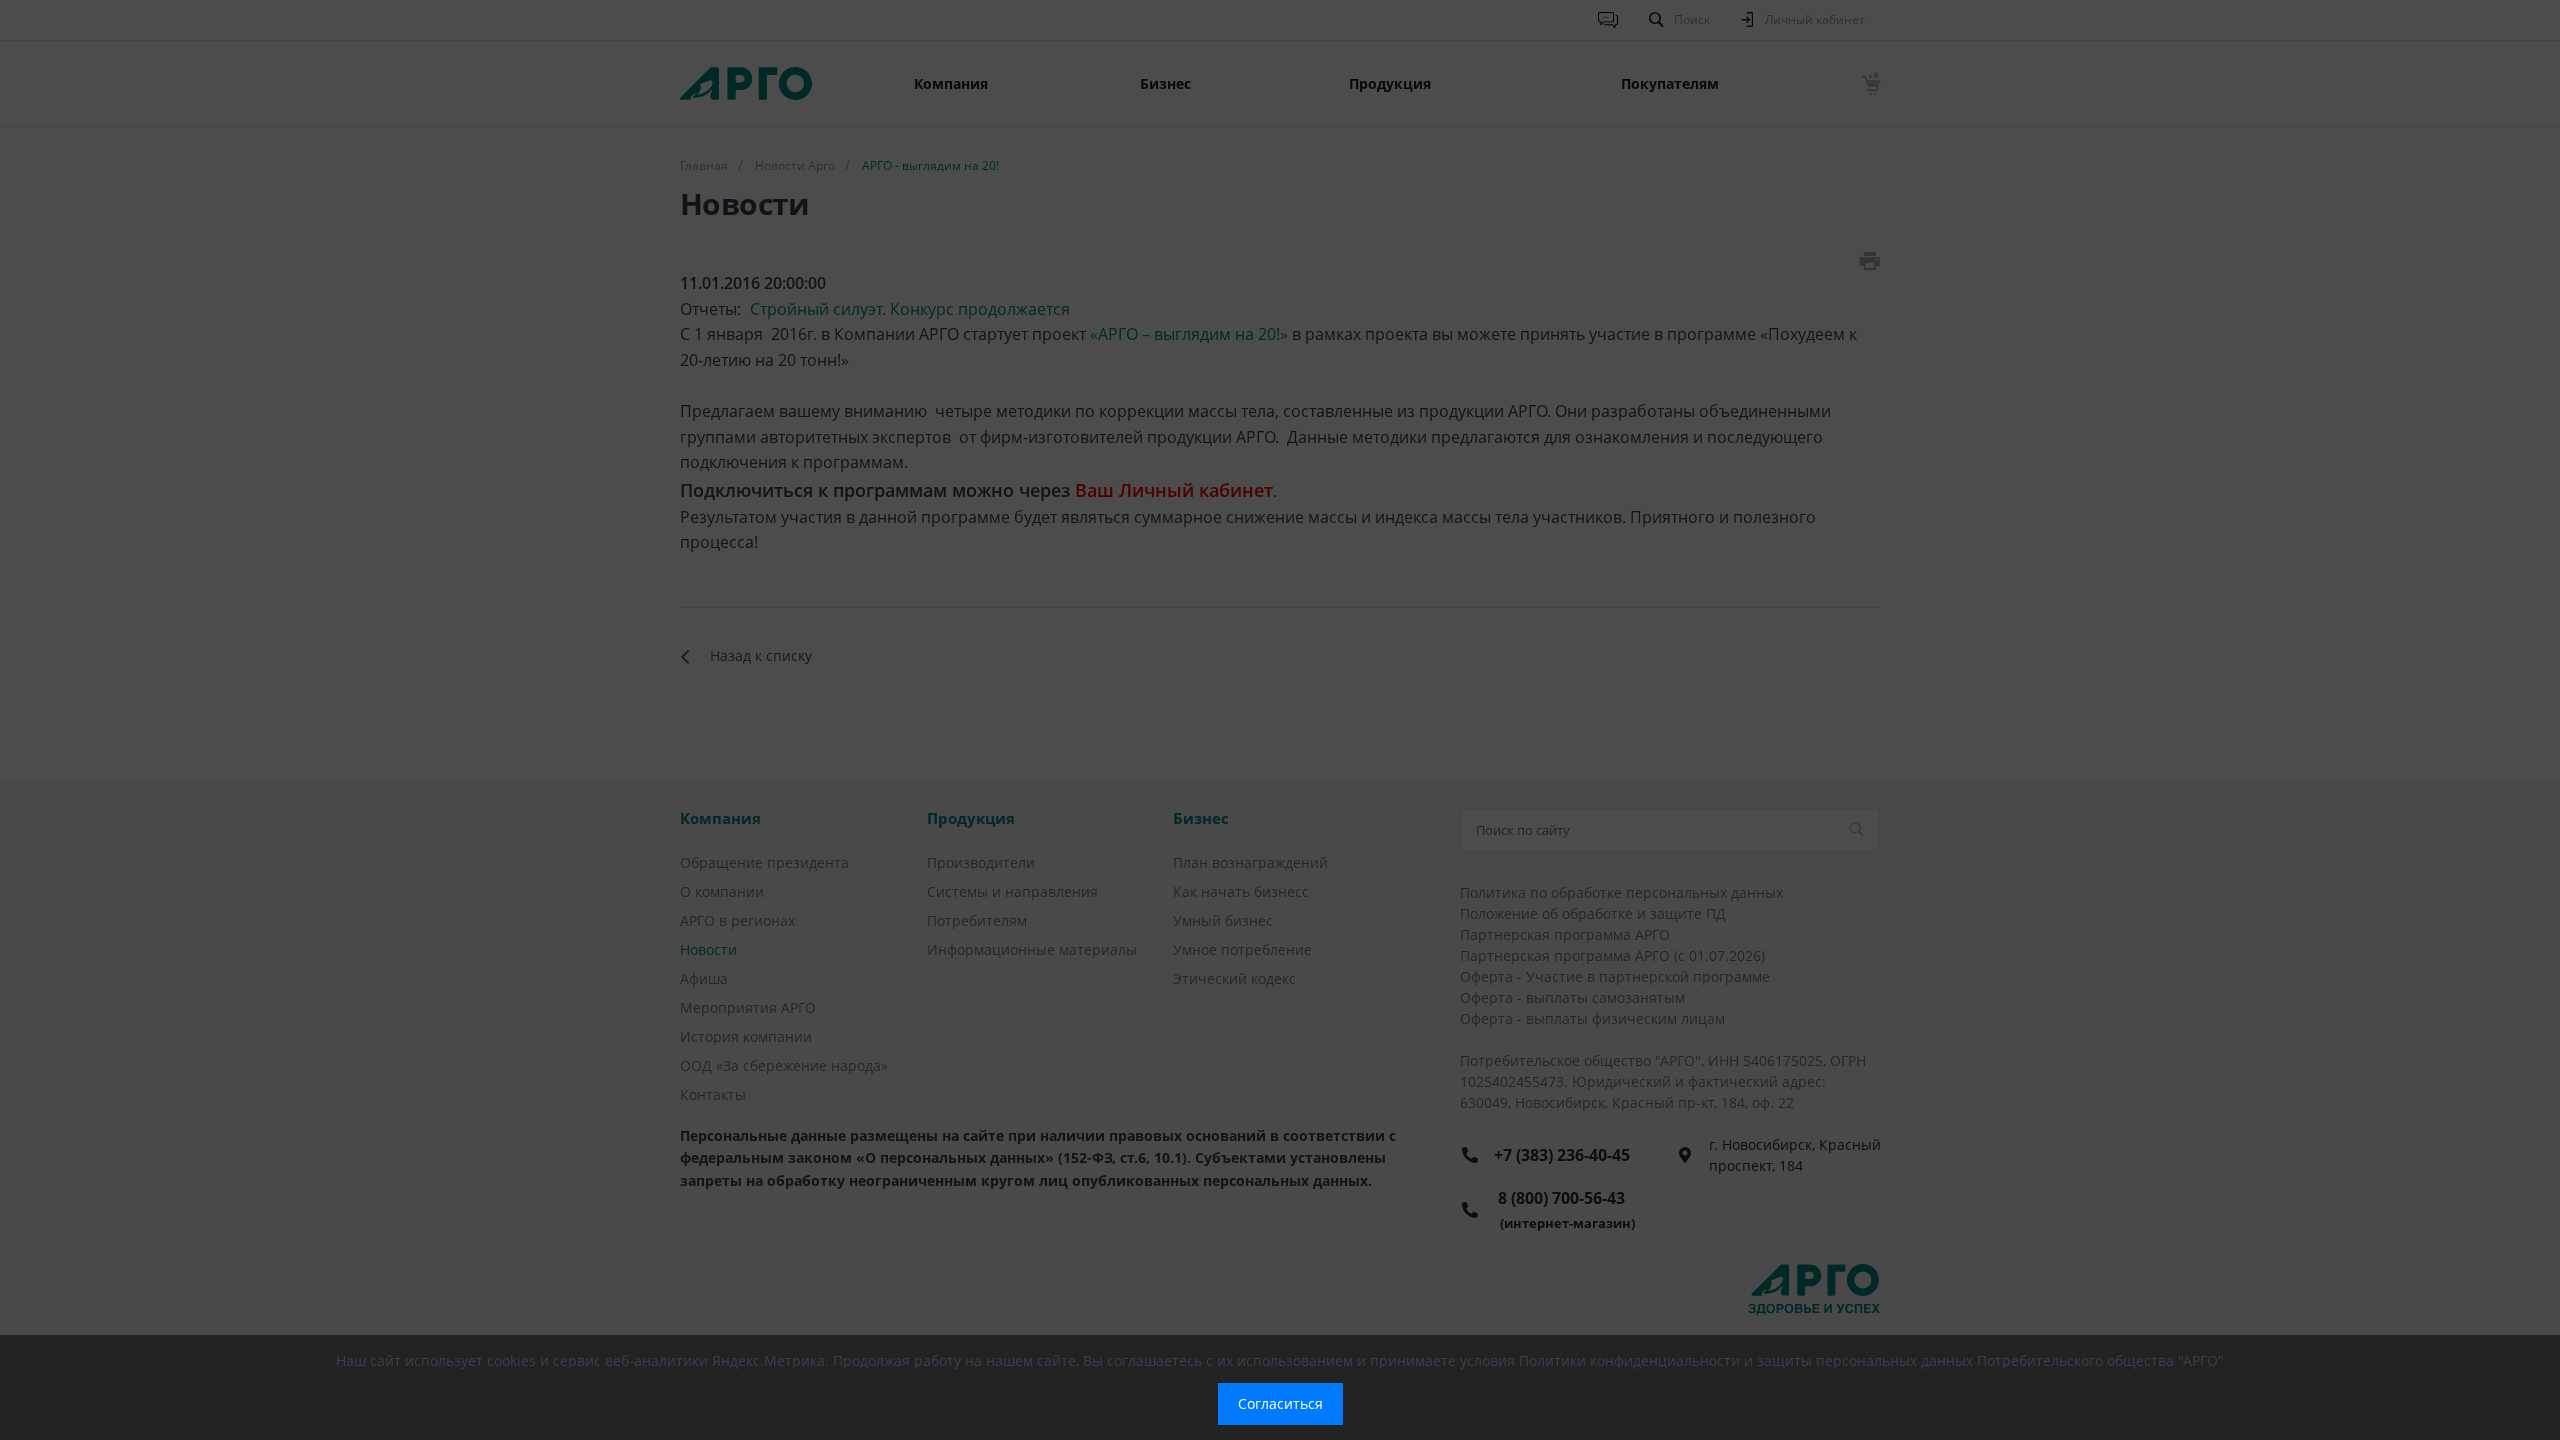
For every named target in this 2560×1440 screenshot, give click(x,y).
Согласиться (1280, 1403)
